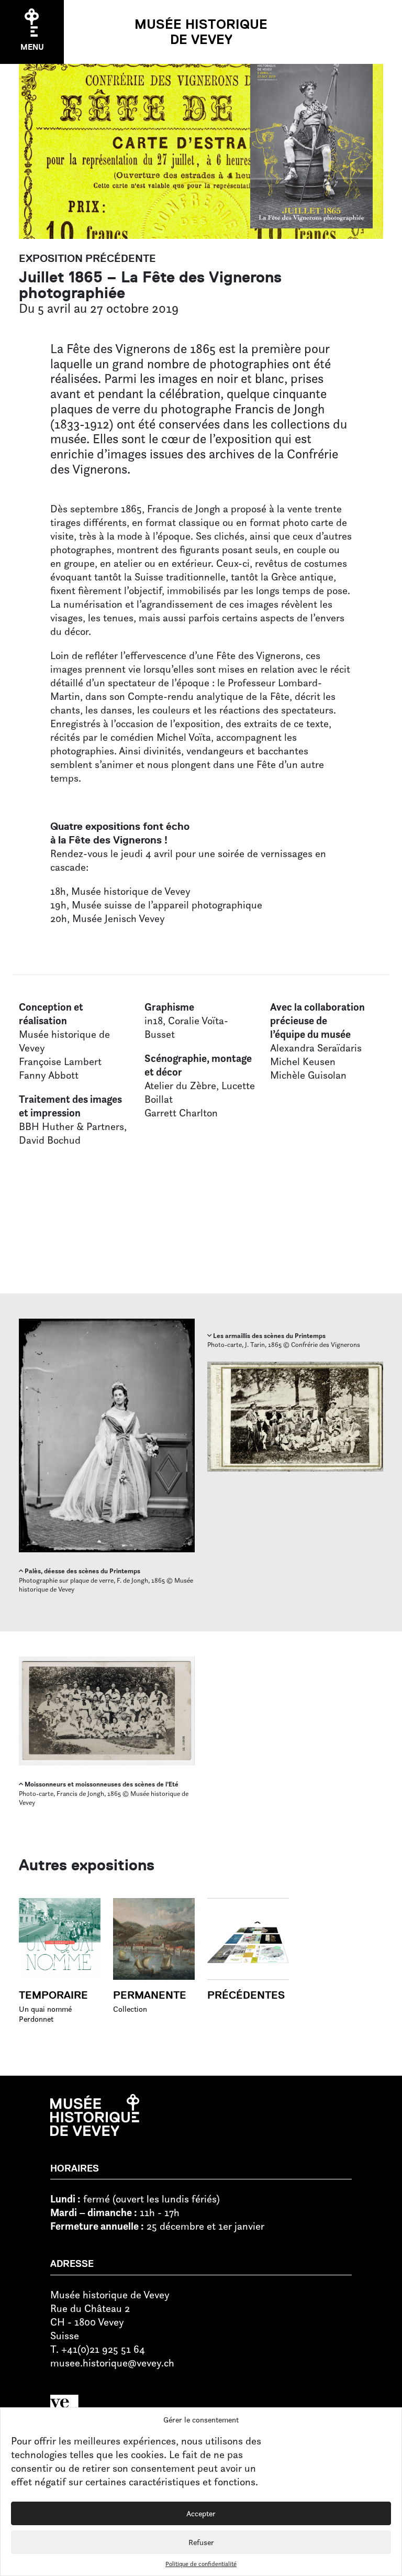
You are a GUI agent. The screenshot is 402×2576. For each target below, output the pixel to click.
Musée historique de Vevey (201, 32)
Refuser (201, 2542)
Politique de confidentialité (201, 2564)
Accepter (201, 2513)
